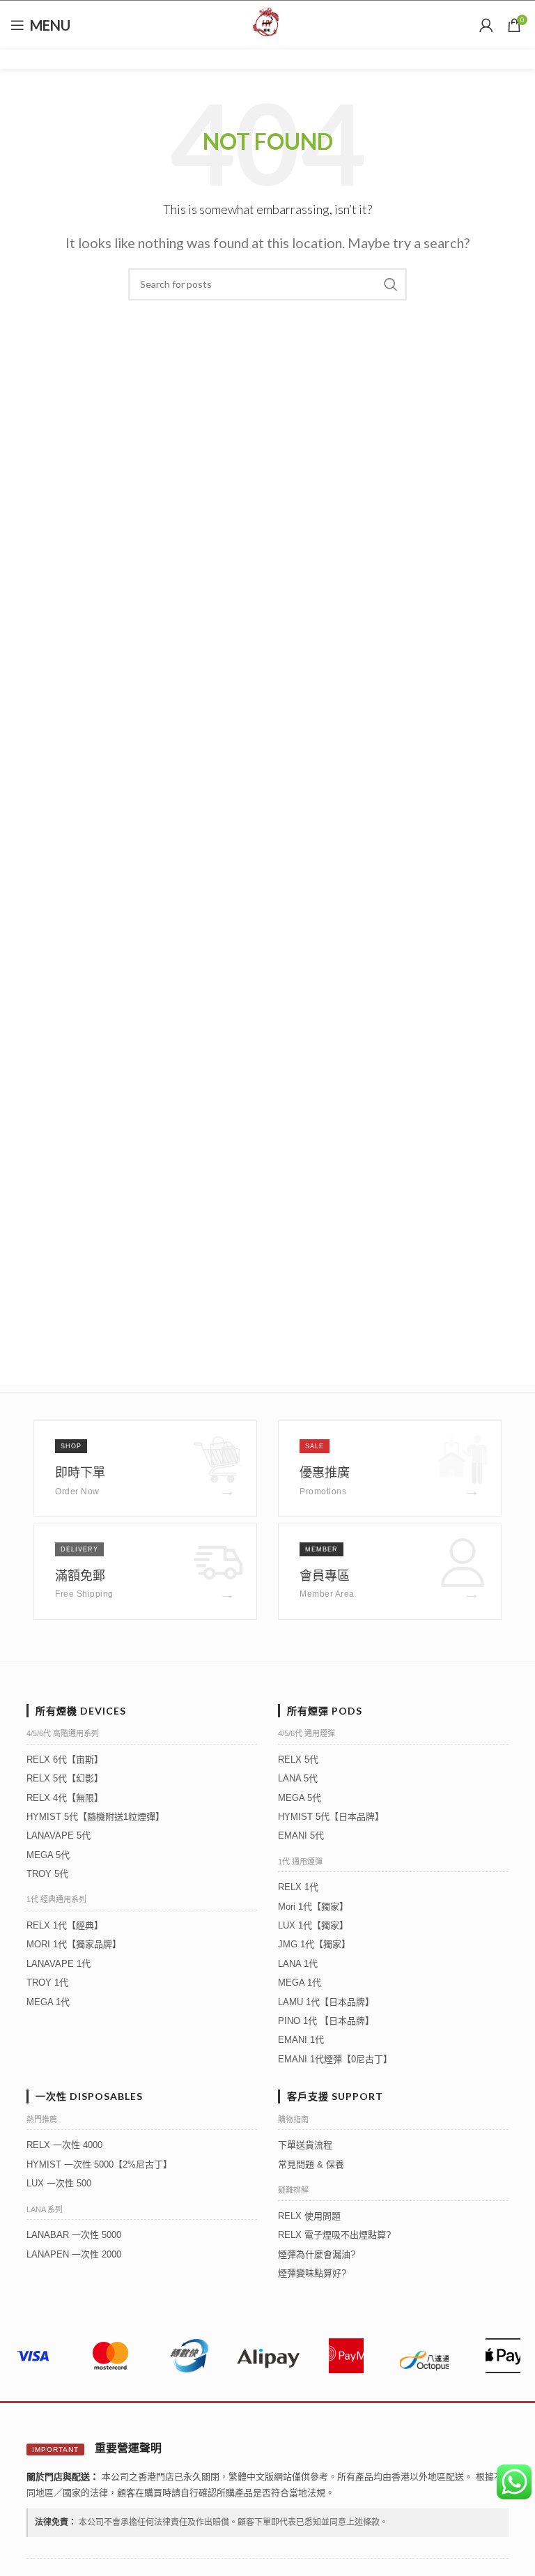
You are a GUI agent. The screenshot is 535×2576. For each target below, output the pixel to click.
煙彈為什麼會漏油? (317, 2254)
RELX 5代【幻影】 (65, 1778)
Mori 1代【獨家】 (313, 1907)
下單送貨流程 (305, 2145)
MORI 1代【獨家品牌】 (74, 1944)
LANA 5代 (298, 1778)
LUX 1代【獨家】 (313, 1925)
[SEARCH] (391, 284)
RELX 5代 (298, 1760)
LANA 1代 (298, 1964)
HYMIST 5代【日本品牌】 (331, 1817)
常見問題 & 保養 (311, 2164)
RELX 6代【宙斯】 (65, 1760)
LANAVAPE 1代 (59, 1964)
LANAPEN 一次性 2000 (74, 2254)
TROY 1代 (47, 1983)
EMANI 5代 (301, 1835)
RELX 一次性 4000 (64, 2145)
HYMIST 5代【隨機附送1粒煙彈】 (95, 1817)
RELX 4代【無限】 (65, 1798)
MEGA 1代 (48, 2002)
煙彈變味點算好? (312, 2273)
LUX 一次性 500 (59, 2183)
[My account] (486, 25)
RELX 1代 (298, 1887)
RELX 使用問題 (309, 2216)
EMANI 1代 (301, 2040)
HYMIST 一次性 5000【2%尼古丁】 (99, 2164)
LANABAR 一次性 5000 (74, 2235)
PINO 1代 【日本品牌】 (326, 2021)
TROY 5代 (47, 1874)
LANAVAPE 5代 (59, 1835)
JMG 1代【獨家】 (314, 1944)
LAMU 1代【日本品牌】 (326, 2002)
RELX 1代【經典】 (65, 1925)
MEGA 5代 (48, 1855)
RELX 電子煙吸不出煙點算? (334, 2235)
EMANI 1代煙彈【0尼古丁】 (335, 2059)
